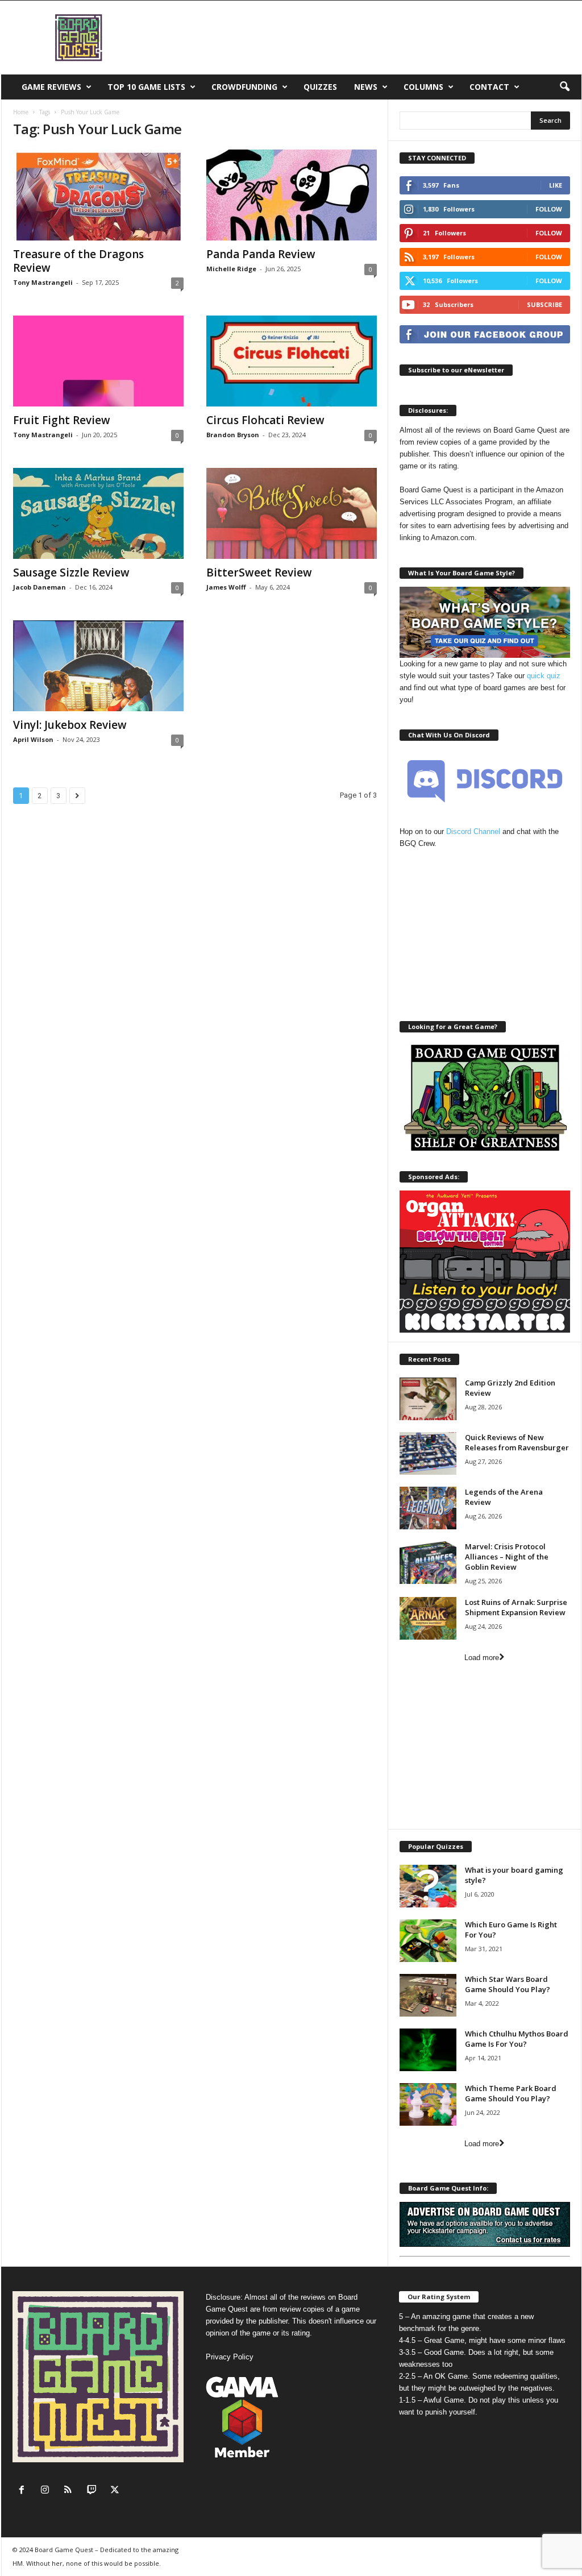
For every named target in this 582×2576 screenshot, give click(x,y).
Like (556, 185)
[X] (116, 2491)
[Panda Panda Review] (292, 195)
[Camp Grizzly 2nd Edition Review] (428, 1399)
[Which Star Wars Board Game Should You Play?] (428, 1995)
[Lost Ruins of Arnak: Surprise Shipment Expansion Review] (428, 1618)
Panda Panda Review (261, 254)
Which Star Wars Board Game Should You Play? (508, 1984)
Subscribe (544, 304)
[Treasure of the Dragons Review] (98, 195)
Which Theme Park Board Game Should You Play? (511, 2093)
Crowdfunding (244, 87)
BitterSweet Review (259, 573)
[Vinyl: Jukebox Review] (98, 666)
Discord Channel (473, 831)
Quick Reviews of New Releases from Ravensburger (517, 1442)
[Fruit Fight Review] (98, 361)
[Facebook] (24, 2491)
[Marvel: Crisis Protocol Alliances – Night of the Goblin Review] (428, 1563)
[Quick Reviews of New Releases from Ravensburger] (428, 1453)
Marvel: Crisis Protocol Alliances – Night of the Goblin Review (507, 1557)
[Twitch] (94, 2491)
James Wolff (226, 587)
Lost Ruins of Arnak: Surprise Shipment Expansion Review (516, 1607)
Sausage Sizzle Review (71, 573)
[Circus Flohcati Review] (292, 361)
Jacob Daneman (40, 587)
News (366, 87)
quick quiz (544, 676)
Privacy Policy (230, 2357)
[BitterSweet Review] (292, 513)
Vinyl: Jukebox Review (70, 725)
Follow (549, 209)
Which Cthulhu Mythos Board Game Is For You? (517, 2039)
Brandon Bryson (233, 435)
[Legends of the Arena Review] (428, 1508)
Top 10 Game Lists (146, 87)
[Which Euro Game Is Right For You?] (428, 1941)
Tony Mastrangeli (43, 282)
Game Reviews (51, 87)
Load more (482, 1658)
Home (21, 112)
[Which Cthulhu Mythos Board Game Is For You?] (428, 2050)
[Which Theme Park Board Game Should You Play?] (428, 2104)
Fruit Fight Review (62, 420)
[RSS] (71, 2491)
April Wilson (33, 739)
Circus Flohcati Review (265, 420)
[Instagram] (47, 2491)
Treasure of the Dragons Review (78, 261)
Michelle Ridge (231, 269)
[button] (564, 87)
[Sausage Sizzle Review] (98, 513)
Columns (423, 87)
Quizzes (320, 87)
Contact (489, 87)
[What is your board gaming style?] (428, 1886)
